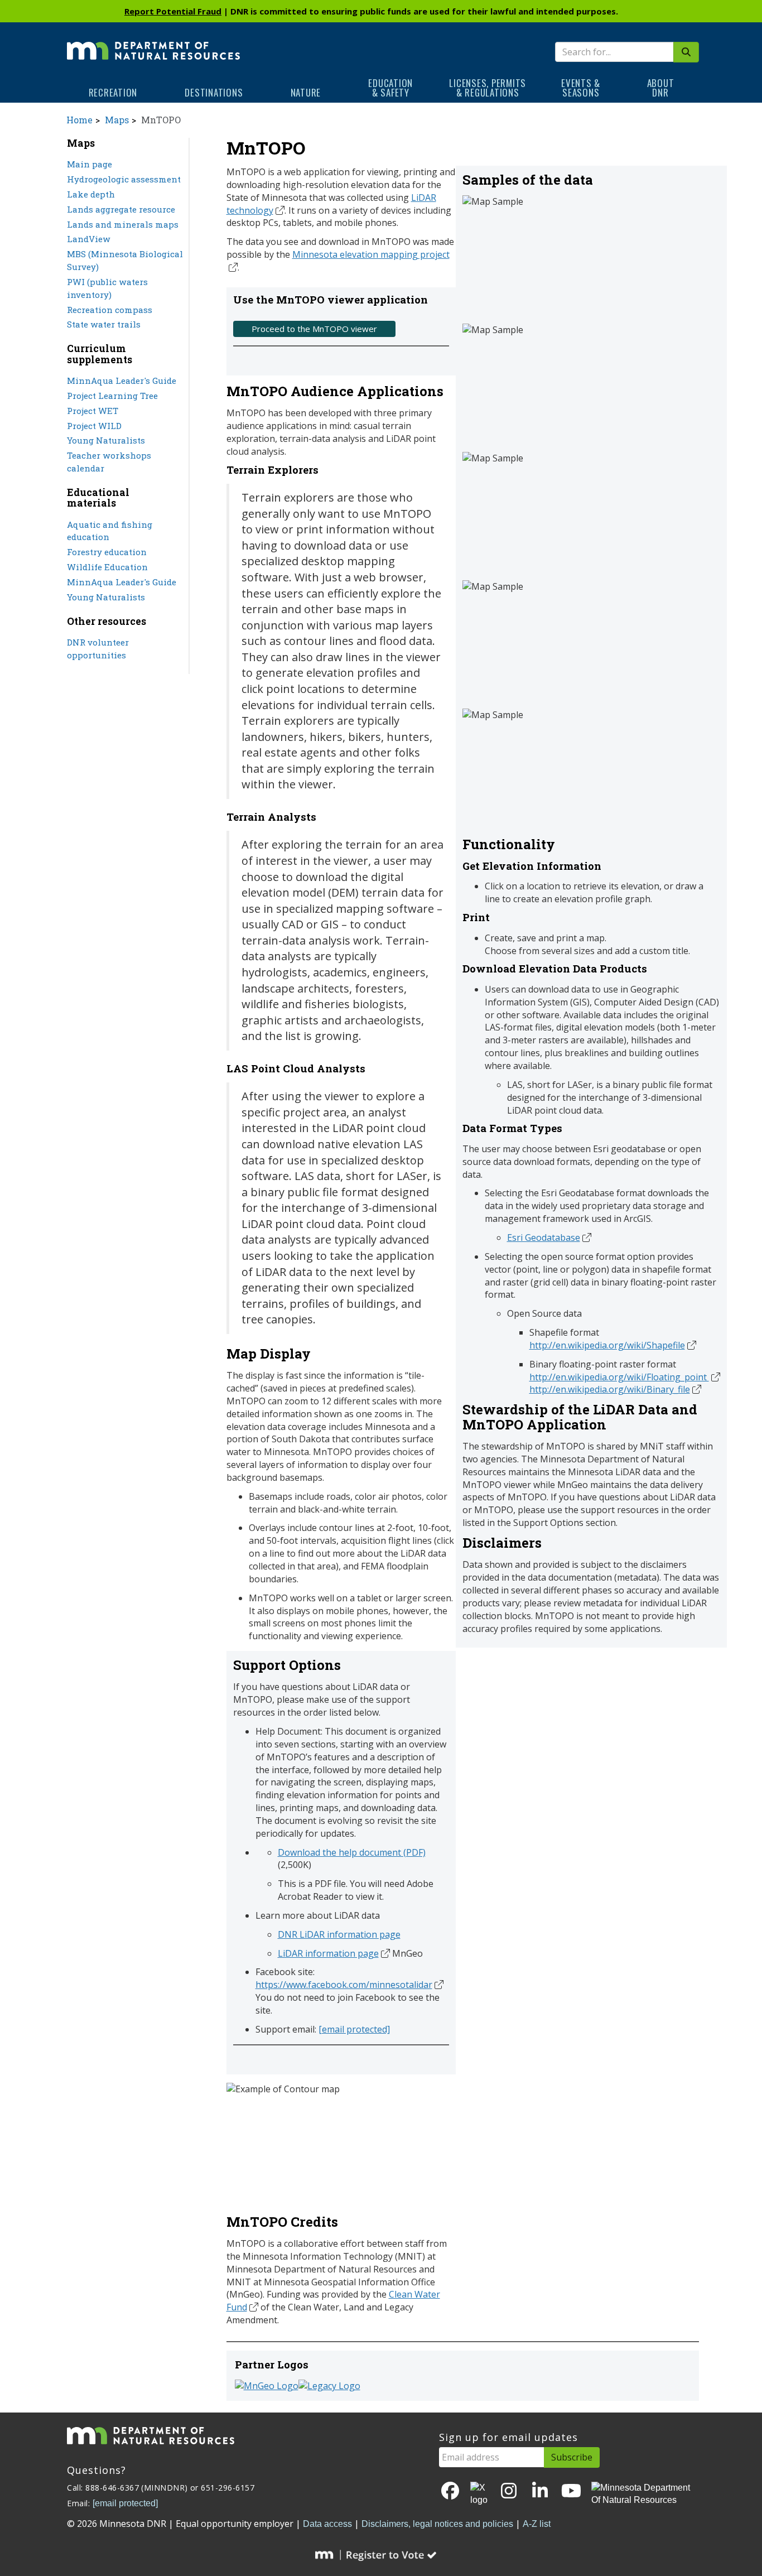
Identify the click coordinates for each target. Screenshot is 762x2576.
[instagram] (509, 2491)
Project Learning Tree (112, 396)
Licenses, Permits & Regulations (488, 88)
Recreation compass (110, 310)
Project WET (93, 411)
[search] (686, 52)
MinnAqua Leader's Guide (122, 381)
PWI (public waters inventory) (107, 288)
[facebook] (450, 2491)
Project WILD (94, 426)
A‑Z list (537, 2524)
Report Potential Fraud (173, 11)
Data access (327, 2524)
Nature (306, 92)
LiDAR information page (328, 1953)
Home (79, 120)
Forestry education (107, 552)
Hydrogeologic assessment (124, 179)
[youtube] (571, 2491)
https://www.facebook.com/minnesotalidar (344, 1985)
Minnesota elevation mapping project (371, 254)
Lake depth (91, 194)
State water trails (104, 324)
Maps (117, 120)
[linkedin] (540, 2491)
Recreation (113, 92)
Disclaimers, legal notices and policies (437, 2524)
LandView (89, 239)
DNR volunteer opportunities (98, 649)
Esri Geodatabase (544, 1238)
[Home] (153, 43)
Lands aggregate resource (121, 209)
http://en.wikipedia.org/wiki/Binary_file (610, 1389)
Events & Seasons (581, 88)
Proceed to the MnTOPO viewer (314, 329)
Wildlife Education (107, 567)
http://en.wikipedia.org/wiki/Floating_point (619, 1377)
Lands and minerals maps (123, 224)
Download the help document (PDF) (352, 1852)
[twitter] (480, 2495)
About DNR (661, 88)
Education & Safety (390, 88)
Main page (90, 164)
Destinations (214, 92)
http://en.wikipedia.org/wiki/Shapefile (607, 1345)
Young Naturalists (106, 440)
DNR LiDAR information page (339, 1934)
